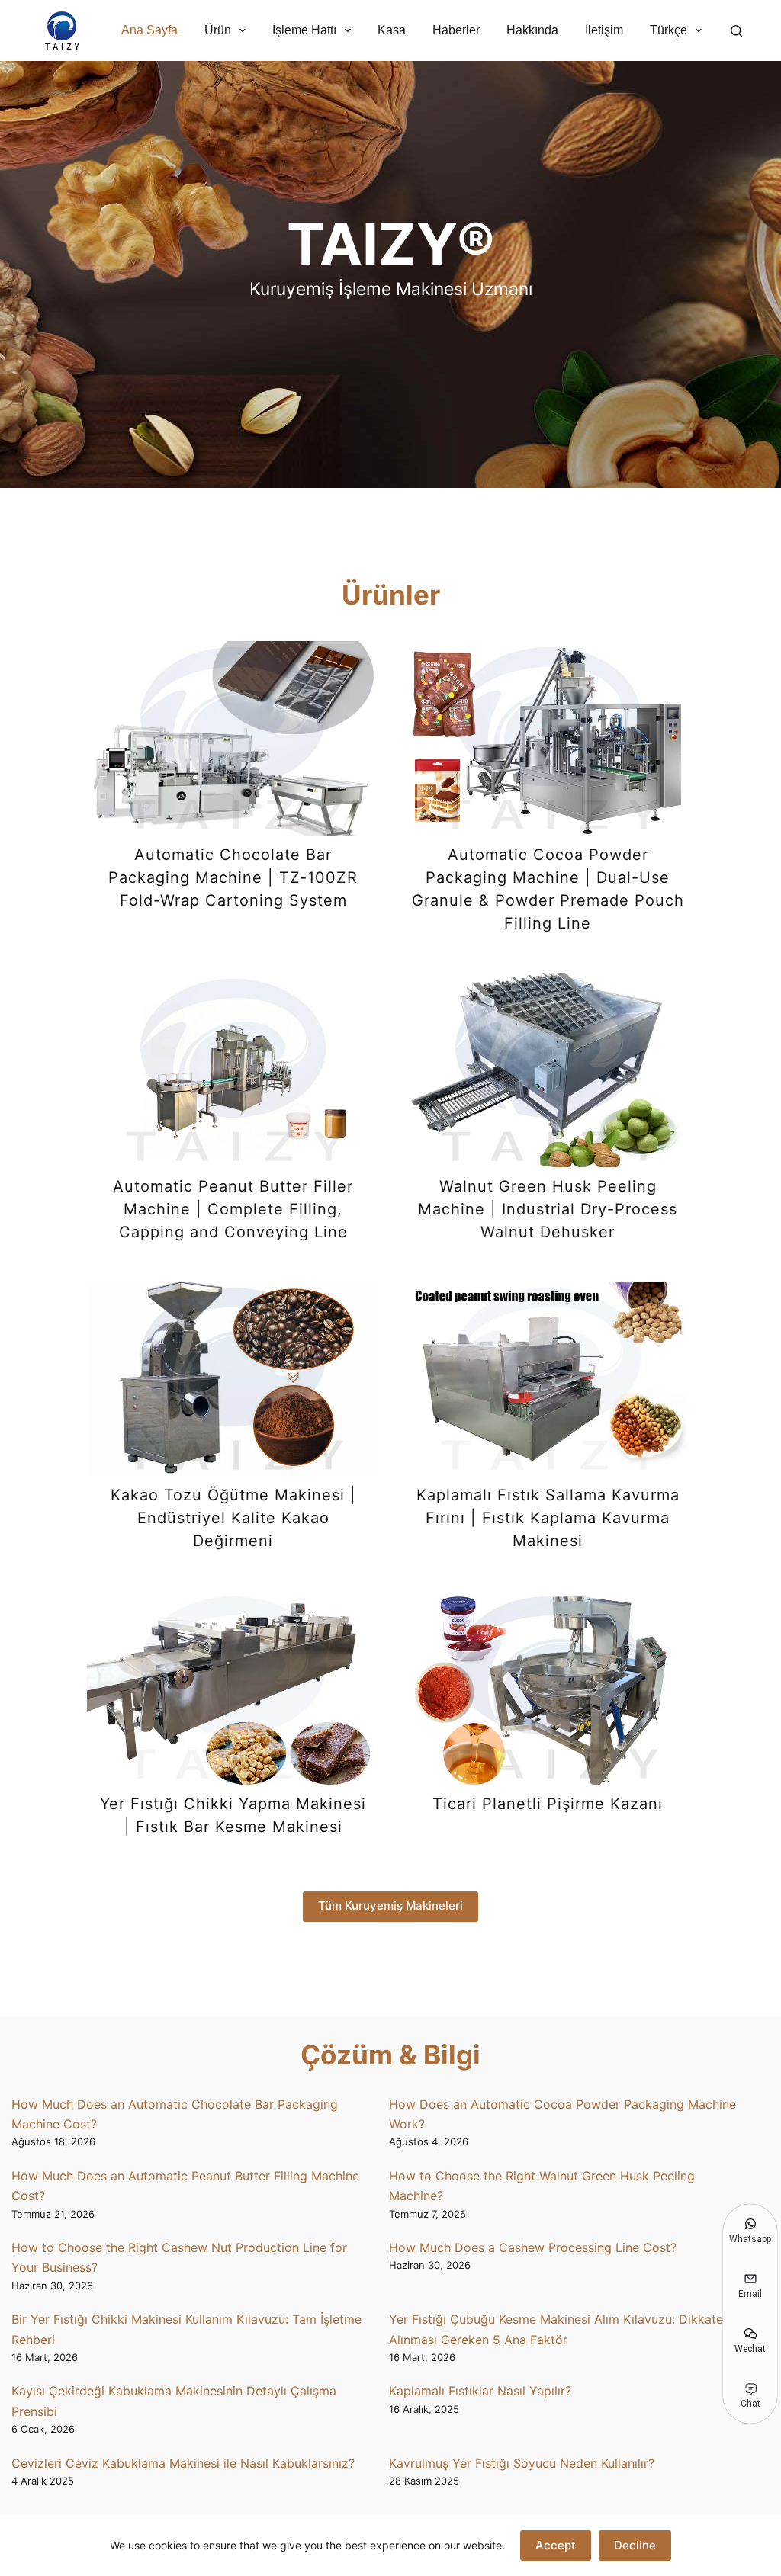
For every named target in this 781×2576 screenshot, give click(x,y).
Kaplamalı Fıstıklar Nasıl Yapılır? (480, 2391)
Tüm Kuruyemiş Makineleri (390, 1906)
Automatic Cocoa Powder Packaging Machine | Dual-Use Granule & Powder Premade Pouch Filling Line (548, 889)
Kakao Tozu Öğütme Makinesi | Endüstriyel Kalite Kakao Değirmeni (233, 1518)
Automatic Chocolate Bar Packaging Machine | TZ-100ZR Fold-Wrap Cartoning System (233, 877)
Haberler (456, 30)
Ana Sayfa (149, 30)
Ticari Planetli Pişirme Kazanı (548, 1804)
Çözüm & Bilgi (390, 2055)
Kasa (392, 30)
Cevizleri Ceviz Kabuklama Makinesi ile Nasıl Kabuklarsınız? (183, 2463)
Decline (635, 2545)
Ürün (218, 30)
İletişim (604, 30)
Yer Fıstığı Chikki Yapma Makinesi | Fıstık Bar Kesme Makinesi (233, 1815)
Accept (556, 2545)
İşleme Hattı (304, 30)
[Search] (736, 31)
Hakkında (532, 30)
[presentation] (233, 738)
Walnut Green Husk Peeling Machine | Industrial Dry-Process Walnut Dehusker (548, 1209)
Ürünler (391, 595)
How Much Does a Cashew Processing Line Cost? (533, 2247)
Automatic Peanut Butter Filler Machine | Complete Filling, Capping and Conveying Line (233, 1209)
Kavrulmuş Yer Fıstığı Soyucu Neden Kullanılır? (522, 2463)
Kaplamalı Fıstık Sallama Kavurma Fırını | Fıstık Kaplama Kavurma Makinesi (548, 1518)
